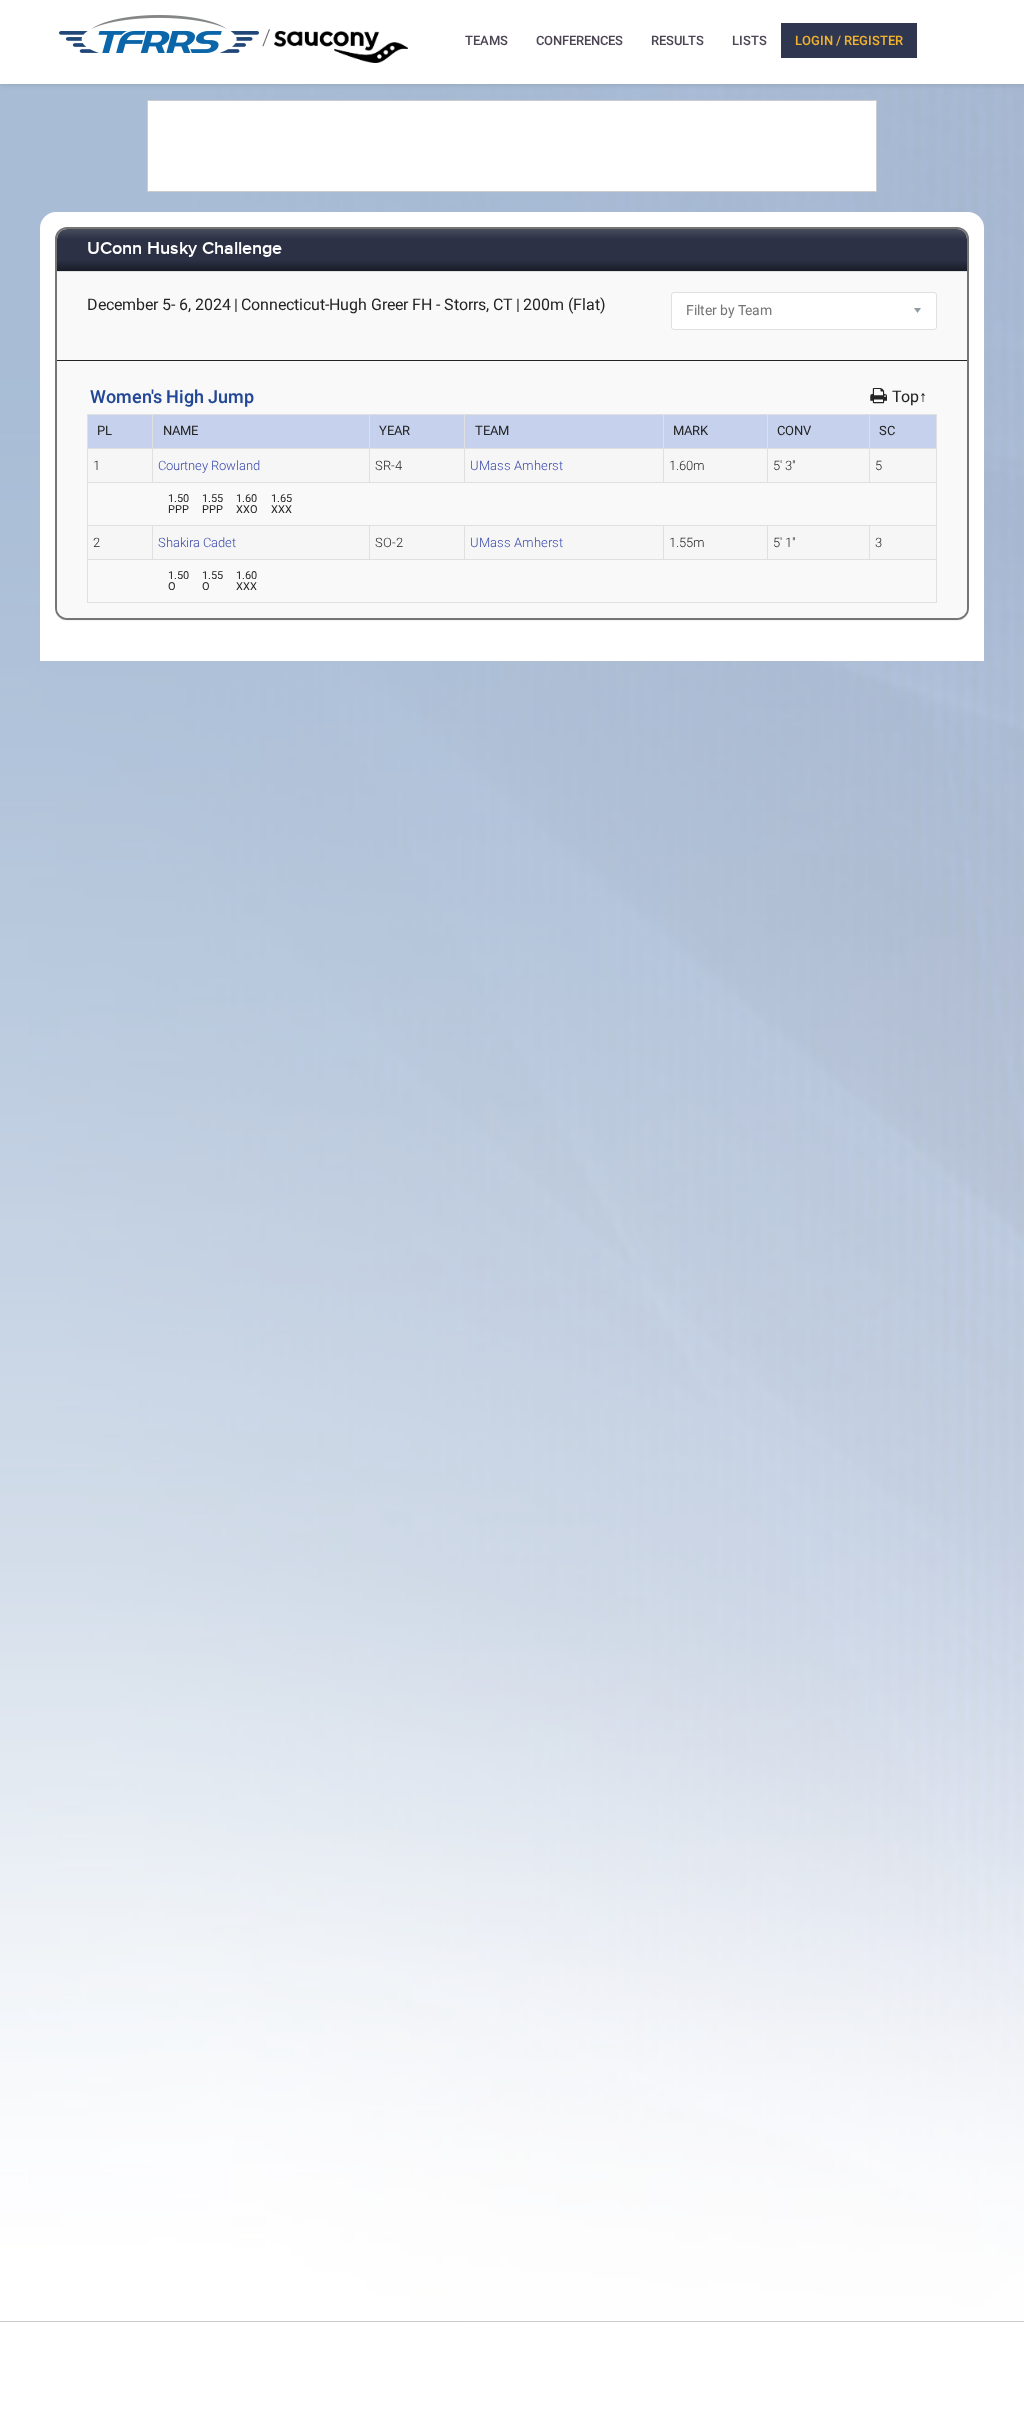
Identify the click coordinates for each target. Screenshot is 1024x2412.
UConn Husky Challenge (184, 249)
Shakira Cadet (197, 542)
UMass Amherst (516, 465)
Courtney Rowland (209, 465)
